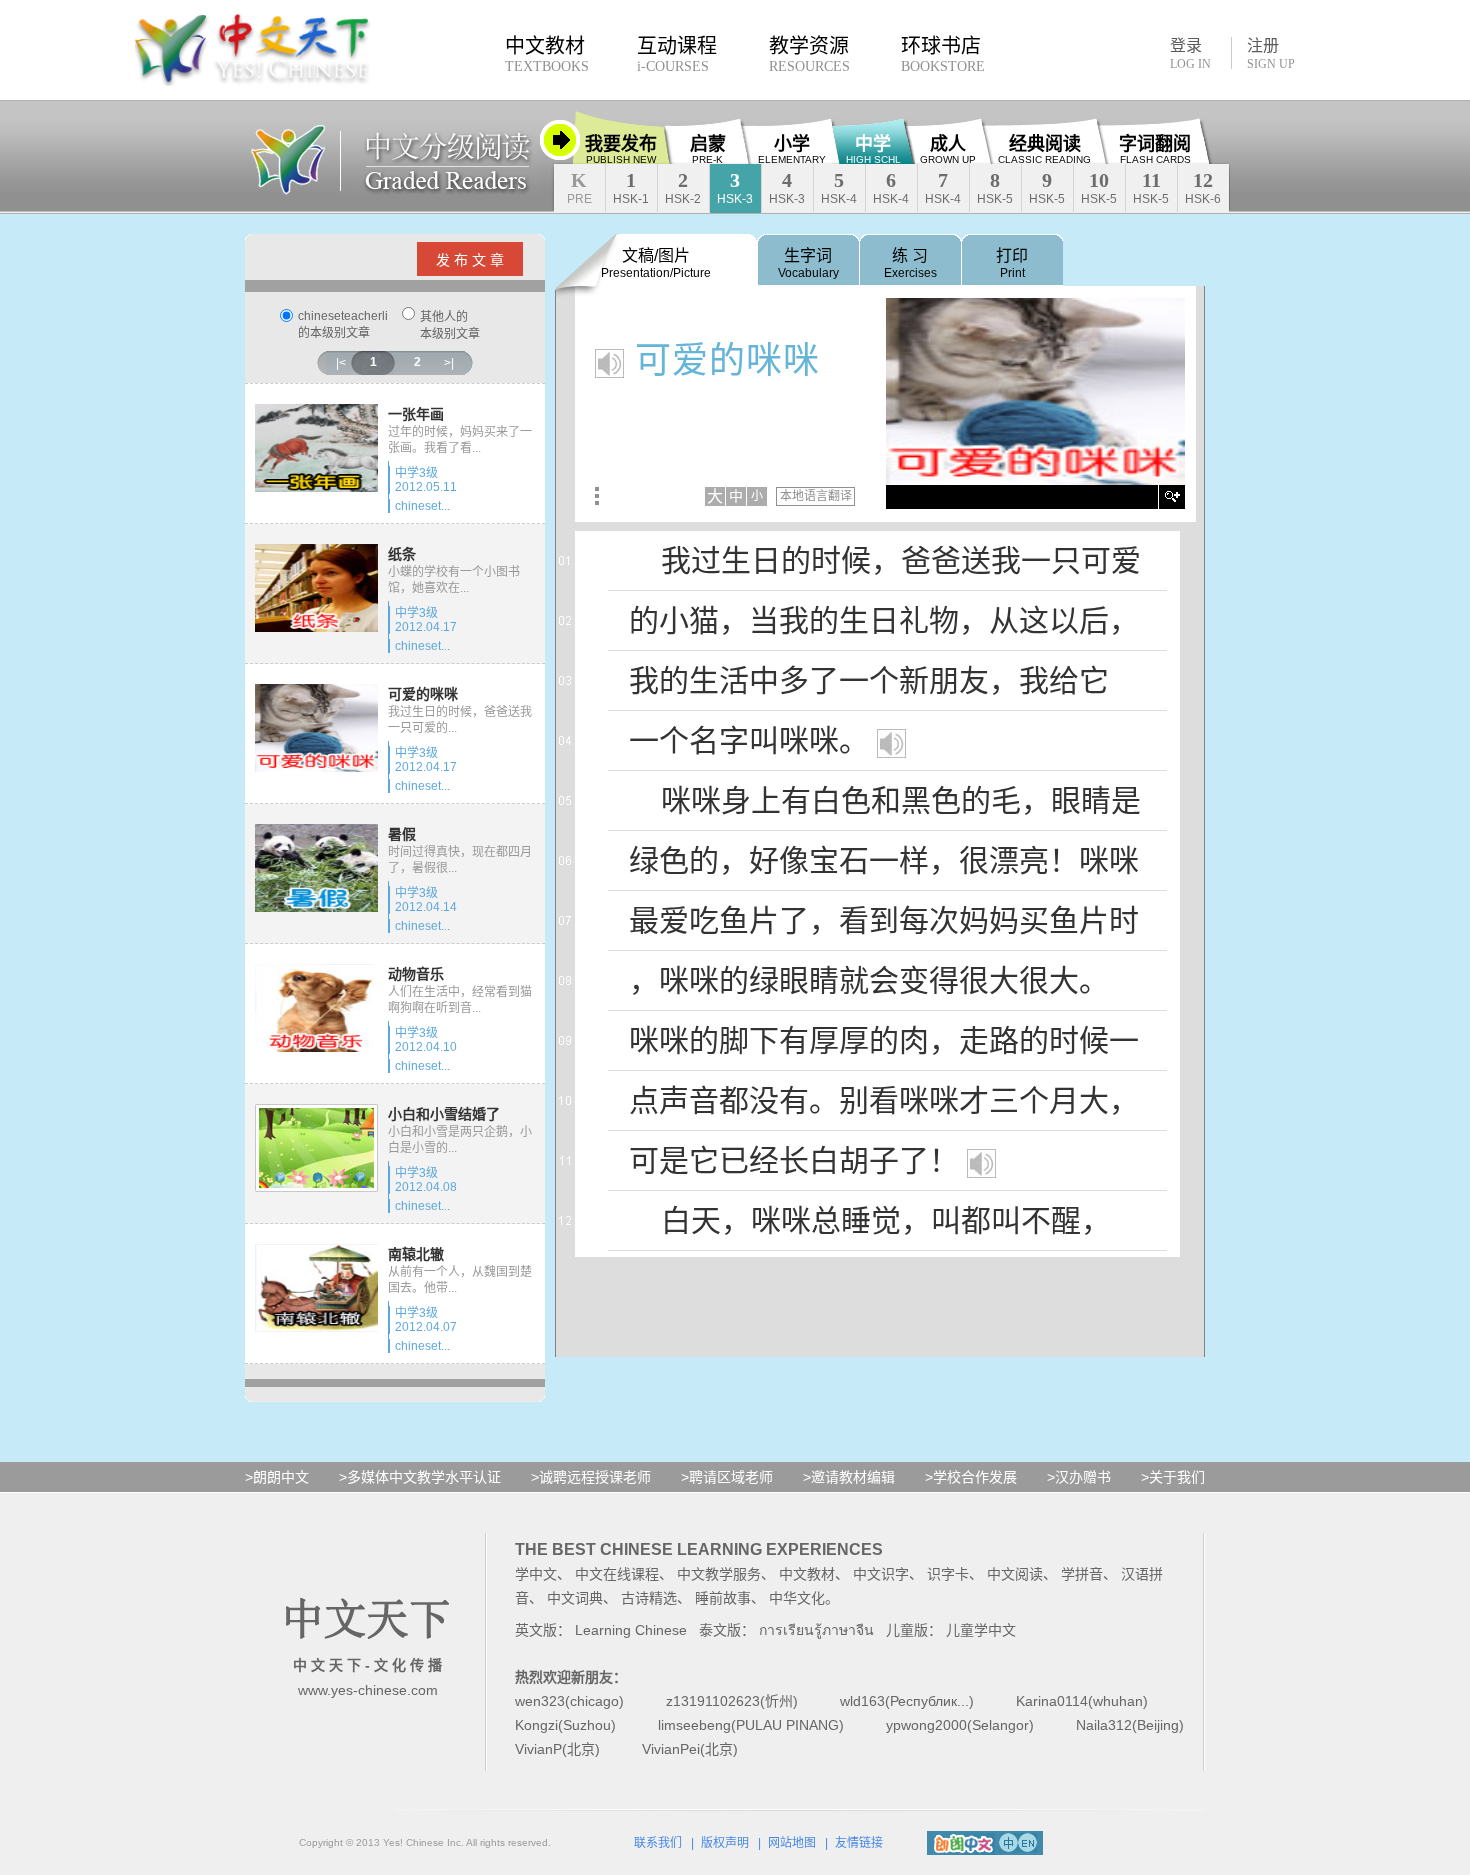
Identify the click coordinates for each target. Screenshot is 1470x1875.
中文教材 (807, 1574)
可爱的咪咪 (423, 694)
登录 (1190, 53)
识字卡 (948, 1574)
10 (1099, 187)
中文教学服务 (719, 1574)
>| (449, 363)
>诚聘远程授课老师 (591, 1477)
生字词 (808, 263)
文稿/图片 (656, 263)
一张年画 (416, 414)
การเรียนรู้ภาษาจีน (816, 1630)
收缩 (560, 140)
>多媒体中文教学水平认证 (420, 1477)
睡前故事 (723, 1598)
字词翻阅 (1155, 149)
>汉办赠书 (1079, 1477)
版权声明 (725, 1843)
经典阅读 (1044, 149)
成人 (948, 149)
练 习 (910, 263)
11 (1151, 187)
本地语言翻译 (816, 496)
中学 (873, 149)
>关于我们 (1173, 1477)
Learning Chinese (631, 1630)
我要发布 (621, 149)
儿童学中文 (981, 1630)
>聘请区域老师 (727, 1477)
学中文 (536, 1574)
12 (1203, 187)
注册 (1271, 54)
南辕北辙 (416, 1254)
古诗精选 (649, 1598)
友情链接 (859, 1843)
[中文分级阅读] (440, 159)
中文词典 (575, 1598)
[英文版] (1027, 1842)
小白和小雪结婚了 (444, 1114)
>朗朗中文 (277, 1477)
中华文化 (797, 1598)
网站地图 (792, 1843)
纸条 (402, 554)
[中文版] (1008, 1842)
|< (341, 363)
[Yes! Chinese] (288, 159)
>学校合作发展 (971, 1477)
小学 (792, 149)
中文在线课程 (617, 1574)
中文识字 (881, 1574)
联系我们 (658, 1843)
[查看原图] (1173, 497)
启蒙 (708, 149)
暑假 (402, 834)
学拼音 (1082, 1574)
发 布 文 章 (470, 260)
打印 (1012, 263)
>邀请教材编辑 (849, 1477)
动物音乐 (416, 974)
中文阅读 (1015, 1574)
